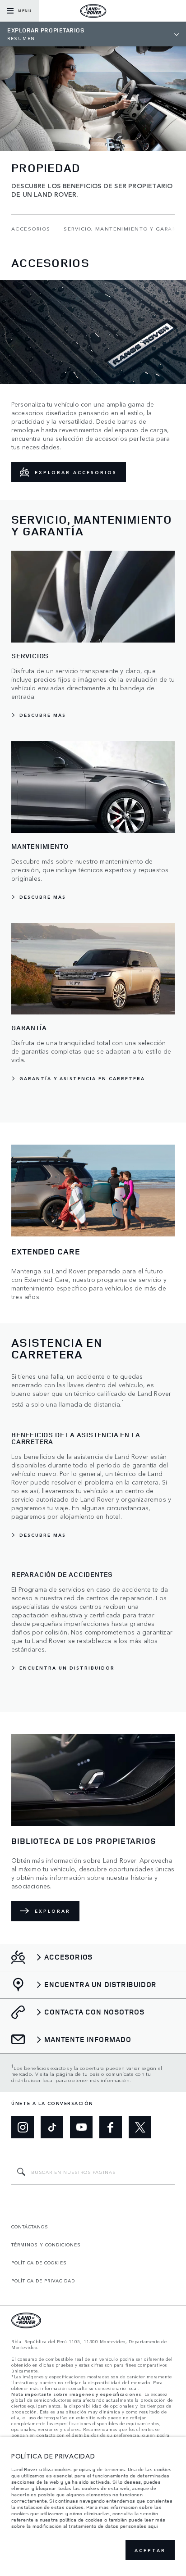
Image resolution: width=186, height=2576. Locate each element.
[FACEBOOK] (111, 2127)
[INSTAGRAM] (23, 2127)
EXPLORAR (53, 1911)
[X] (140, 2127)
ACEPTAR (150, 2550)
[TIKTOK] (52, 2127)
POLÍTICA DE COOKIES (39, 2263)
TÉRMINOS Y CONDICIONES (46, 2245)
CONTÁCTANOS (30, 2227)
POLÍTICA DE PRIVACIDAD (43, 2281)
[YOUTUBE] (81, 2127)
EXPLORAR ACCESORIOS (76, 472)
